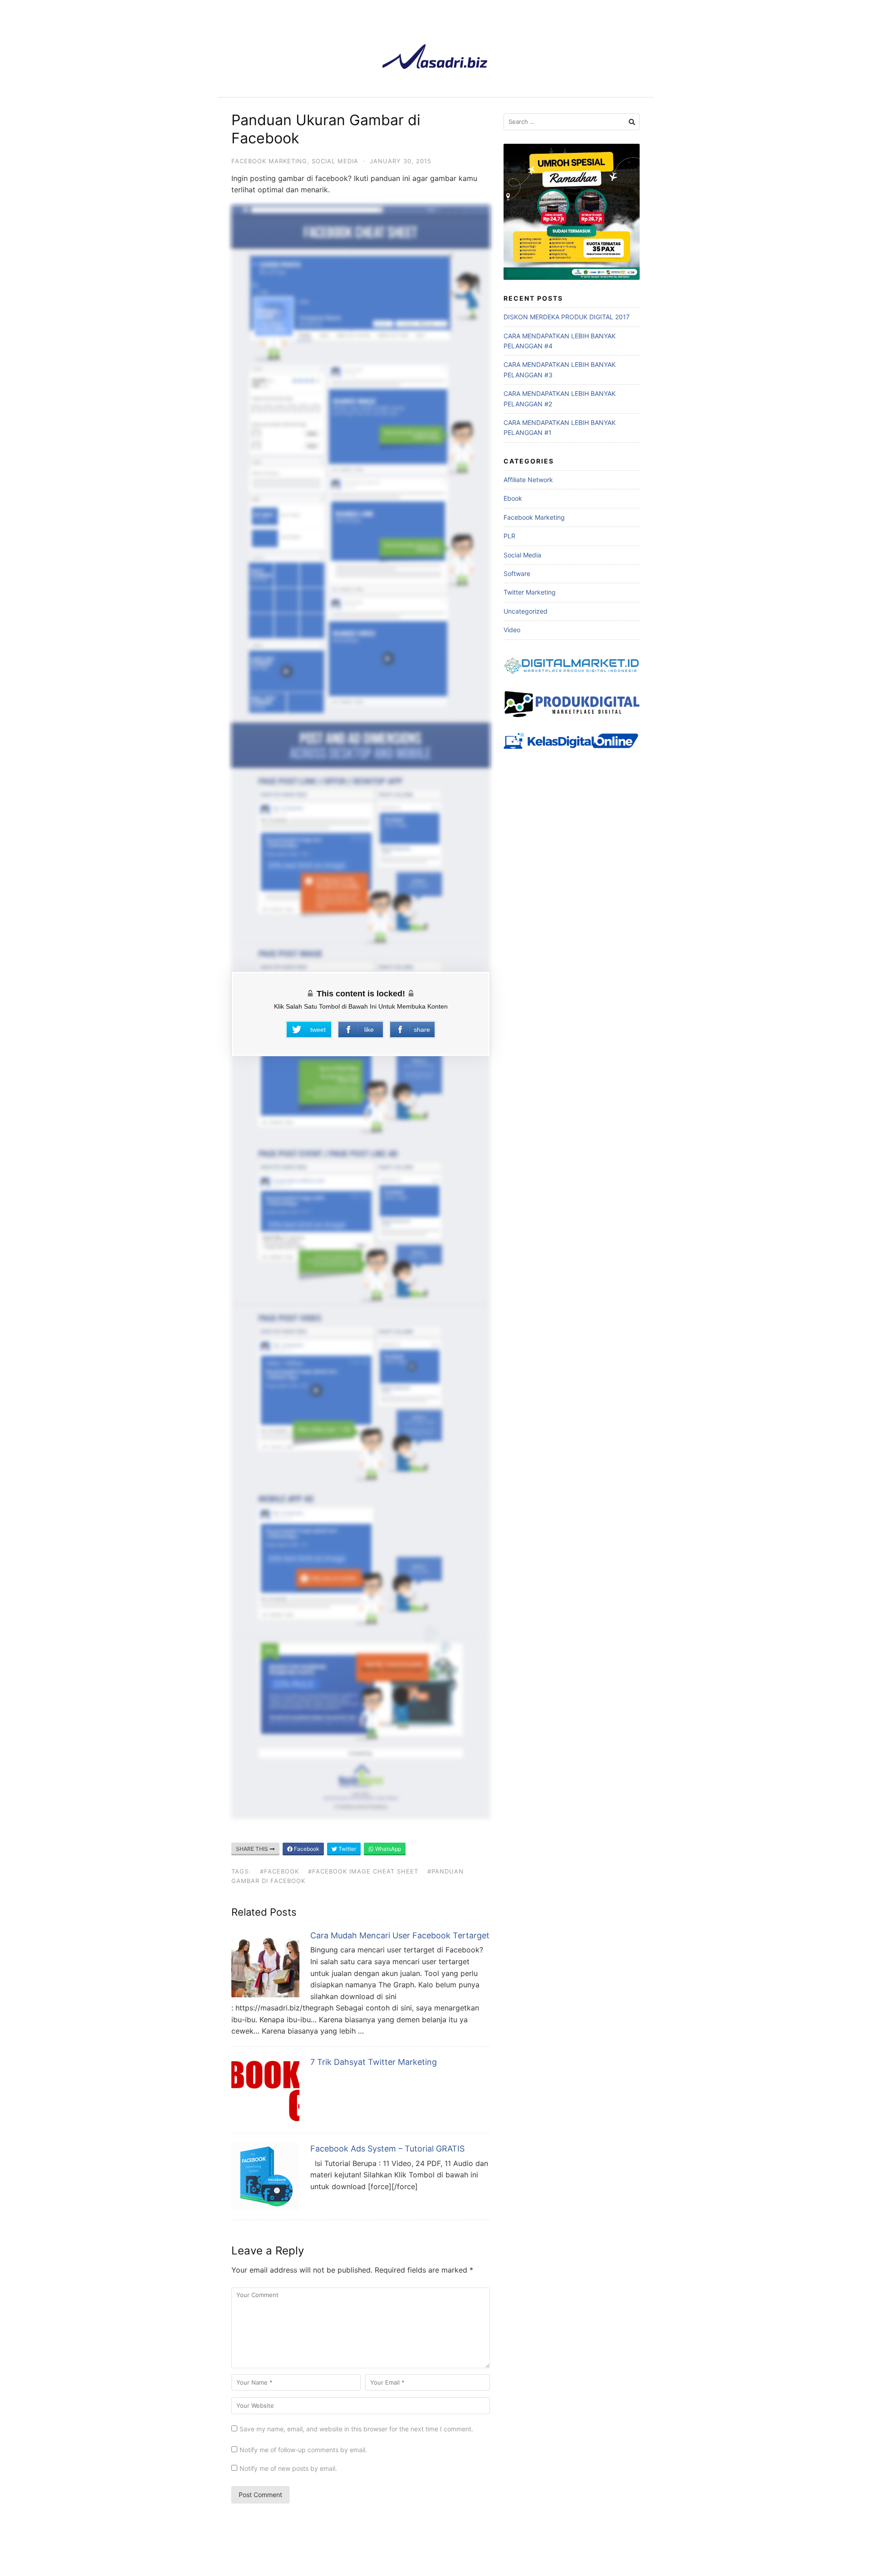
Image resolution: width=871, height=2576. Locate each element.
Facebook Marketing (269, 161)
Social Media (335, 161)
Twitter (347, 1849)
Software (517, 573)
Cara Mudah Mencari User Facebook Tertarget (400, 1935)
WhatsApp (387, 1849)
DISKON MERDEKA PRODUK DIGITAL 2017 (567, 317)
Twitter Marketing (530, 592)
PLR (509, 536)
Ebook (513, 498)
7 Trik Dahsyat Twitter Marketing (374, 2062)
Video (512, 630)
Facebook (306, 1849)
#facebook (279, 1871)
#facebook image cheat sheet (363, 1871)
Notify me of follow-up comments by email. (303, 2450)
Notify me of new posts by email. (288, 2468)
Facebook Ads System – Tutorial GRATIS (387, 2149)
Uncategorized (526, 611)
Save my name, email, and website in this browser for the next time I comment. (356, 2429)
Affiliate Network (528, 480)
